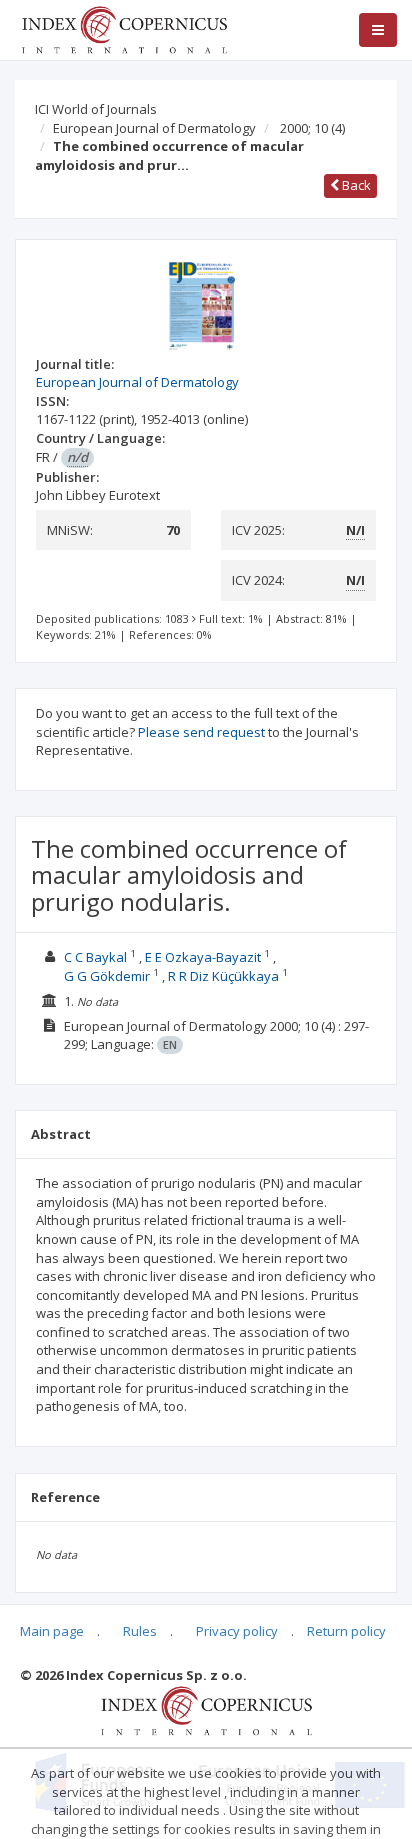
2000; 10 (312, 128)
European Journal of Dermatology (154, 128)
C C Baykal (95, 957)
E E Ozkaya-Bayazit (203, 957)
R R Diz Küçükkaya (223, 976)
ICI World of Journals (96, 109)
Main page (52, 1631)
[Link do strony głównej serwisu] (124, 28)
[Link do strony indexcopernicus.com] (206, 1709)
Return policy (346, 1631)
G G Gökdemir (107, 976)
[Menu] (378, 30)
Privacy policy (237, 1631)
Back (355, 185)
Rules (140, 1631)
